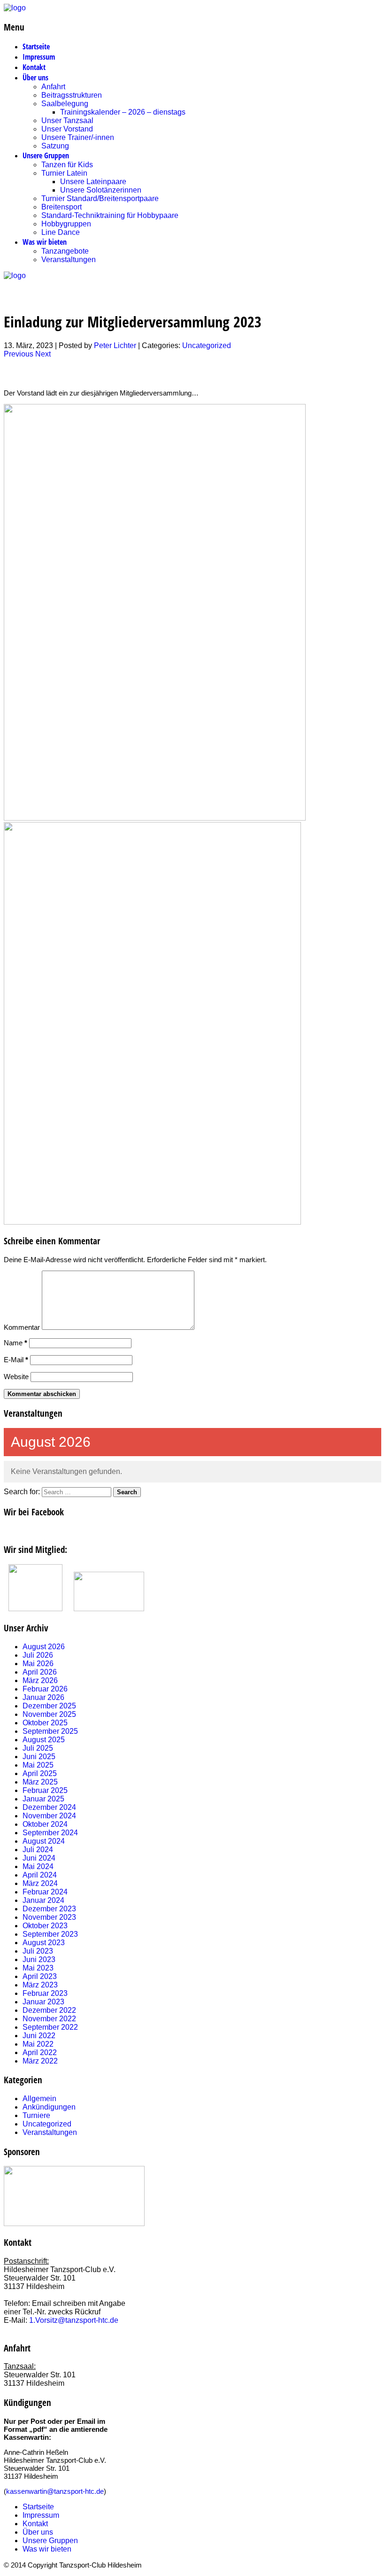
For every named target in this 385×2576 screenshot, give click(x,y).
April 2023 (40, 1976)
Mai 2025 (38, 1765)
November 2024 (49, 1816)
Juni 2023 (39, 1959)
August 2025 (44, 1740)
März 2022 (40, 2061)
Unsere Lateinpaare (93, 182)
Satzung (55, 146)
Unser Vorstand (67, 129)
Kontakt (34, 67)
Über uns (35, 78)
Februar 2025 (45, 1790)
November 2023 (49, 1917)
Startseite (36, 47)
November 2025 (49, 1714)
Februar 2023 (45, 1993)
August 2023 (44, 1943)
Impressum (39, 57)
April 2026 (40, 1672)
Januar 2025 (43, 1799)
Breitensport (62, 207)
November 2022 (49, 2019)
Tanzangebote (65, 251)
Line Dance (61, 232)
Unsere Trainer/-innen (78, 137)
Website (16, 1377)
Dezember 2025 (49, 1706)
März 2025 (40, 1782)
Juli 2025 (38, 1748)
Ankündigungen (49, 2107)
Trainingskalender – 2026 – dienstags (123, 112)
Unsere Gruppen (46, 155)
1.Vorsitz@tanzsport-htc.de (74, 2320)
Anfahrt (53, 87)
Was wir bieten (45, 242)
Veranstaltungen (69, 260)
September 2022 (50, 2027)
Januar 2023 (43, 2002)
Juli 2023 (38, 1951)
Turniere (36, 2115)
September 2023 (50, 1934)
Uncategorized (207, 345)
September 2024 (50, 1833)
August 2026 (44, 1647)
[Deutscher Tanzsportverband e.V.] (35, 1609)
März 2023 (40, 1985)
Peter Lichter (115, 345)
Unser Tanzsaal (67, 120)
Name (15, 1343)
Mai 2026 (38, 1664)
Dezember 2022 (49, 2010)
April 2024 (40, 1875)
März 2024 (40, 1883)
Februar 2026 (45, 1689)
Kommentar (22, 1327)
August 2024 (44, 1841)
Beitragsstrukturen (72, 95)
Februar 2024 (45, 1892)
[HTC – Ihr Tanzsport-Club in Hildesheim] (15, 8)
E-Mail (16, 1360)
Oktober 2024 (45, 1824)
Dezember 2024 (49, 1807)
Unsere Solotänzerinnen (101, 190)
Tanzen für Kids (67, 165)
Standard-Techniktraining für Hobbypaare (110, 215)
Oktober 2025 (45, 1723)
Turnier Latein (64, 173)
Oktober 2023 (45, 1926)
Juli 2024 (38, 1850)
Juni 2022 (39, 2036)
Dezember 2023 (49, 1909)
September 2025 (50, 1731)
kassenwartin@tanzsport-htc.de (55, 2491)
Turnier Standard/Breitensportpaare (100, 198)
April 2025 (40, 1773)
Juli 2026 (38, 1655)
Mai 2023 (38, 1968)
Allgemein (39, 2099)
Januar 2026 (43, 1697)
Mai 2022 (38, 2044)
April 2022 (40, 2052)
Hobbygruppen (66, 224)
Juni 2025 (39, 1757)
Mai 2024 (38, 1866)
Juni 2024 (39, 1858)
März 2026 (40, 1680)
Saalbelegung (65, 104)
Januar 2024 (43, 1900)
